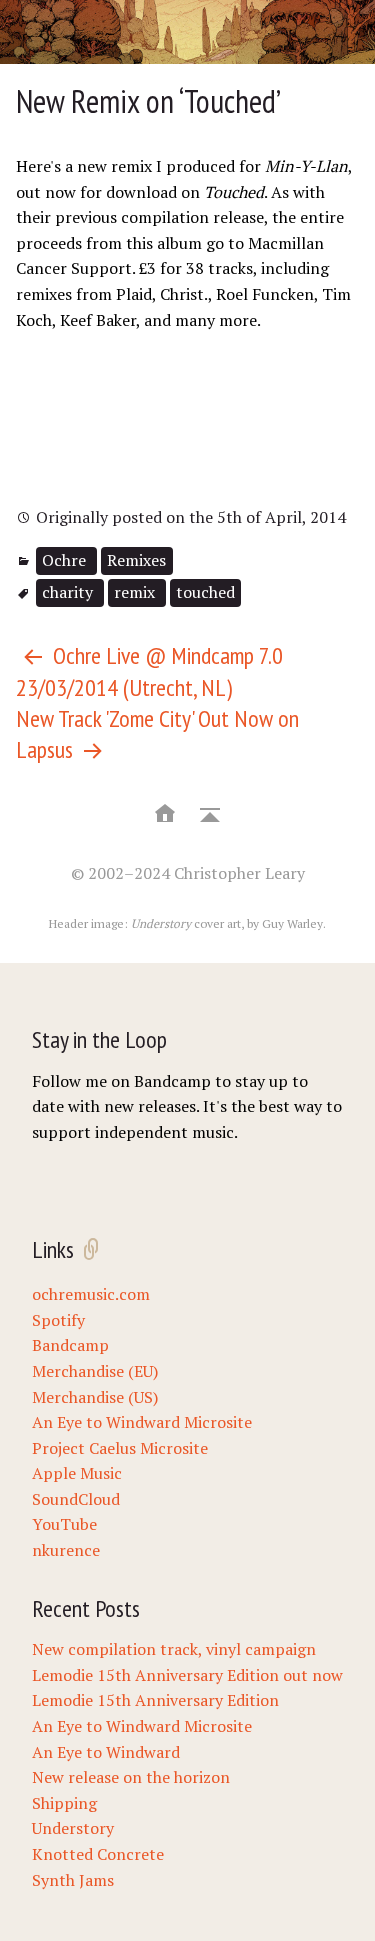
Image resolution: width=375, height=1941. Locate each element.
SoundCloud (76, 1499)
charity (69, 592)
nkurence (66, 1550)
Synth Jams (73, 1880)
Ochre (66, 560)
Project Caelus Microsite (120, 1448)
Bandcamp (70, 1345)
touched (205, 592)
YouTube (64, 1524)
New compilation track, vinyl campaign (174, 1649)
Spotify (58, 1320)
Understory (73, 1828)
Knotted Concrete (98, 1854)
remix (136, 592)
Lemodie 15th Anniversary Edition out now (187, 1675)
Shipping (64, 1803)
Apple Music (77, 1473)
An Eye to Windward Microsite (142, 1422)
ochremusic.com (91, 1294)
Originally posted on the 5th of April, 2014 (189, 517)
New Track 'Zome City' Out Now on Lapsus (157, 734)
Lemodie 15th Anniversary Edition (155, 1700)
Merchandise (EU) (95, 1371)
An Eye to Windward (106, 1752)
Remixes (136, 560)
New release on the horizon (131, 1777)
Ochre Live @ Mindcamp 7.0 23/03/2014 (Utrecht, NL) (149, 671)
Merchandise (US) (95, 1397)
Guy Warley (292, 923)
